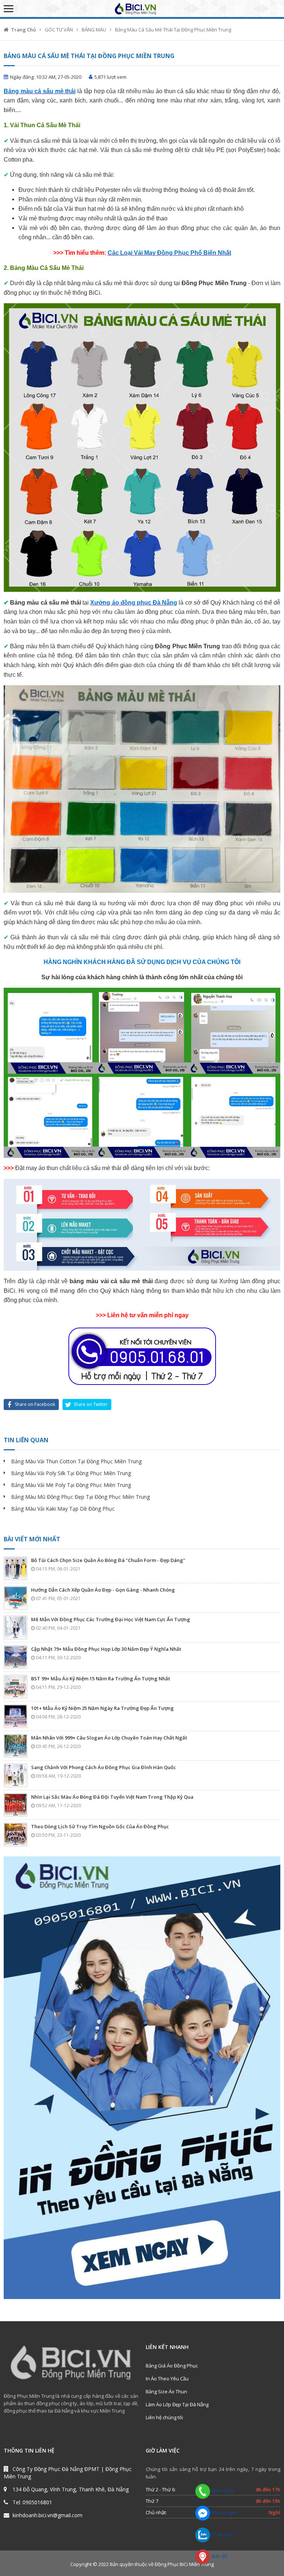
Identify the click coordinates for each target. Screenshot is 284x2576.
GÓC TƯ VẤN (59, 30)
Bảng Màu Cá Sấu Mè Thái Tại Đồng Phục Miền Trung (173, 30)
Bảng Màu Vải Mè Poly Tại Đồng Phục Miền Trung (71, 1485)
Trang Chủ (23, 30)
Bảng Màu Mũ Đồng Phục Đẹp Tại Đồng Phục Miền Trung (80, 1497)
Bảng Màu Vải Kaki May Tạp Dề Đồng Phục (63, 1509)
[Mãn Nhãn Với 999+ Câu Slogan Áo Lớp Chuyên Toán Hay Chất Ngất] (16, 1746)
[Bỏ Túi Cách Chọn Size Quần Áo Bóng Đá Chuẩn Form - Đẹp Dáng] (16, 1568)
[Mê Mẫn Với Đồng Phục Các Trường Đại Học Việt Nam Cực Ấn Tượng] (16, 1627)
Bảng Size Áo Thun (166, 2391)
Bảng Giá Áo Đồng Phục (172, 2366)
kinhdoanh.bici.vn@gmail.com (48, 2515)
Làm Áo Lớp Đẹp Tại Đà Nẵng (177, 2404)
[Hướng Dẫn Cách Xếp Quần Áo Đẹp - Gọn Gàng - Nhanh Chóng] (16, 1598)
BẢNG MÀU (94, 30)
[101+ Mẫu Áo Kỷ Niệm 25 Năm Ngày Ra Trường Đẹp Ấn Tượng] (16, 1716)
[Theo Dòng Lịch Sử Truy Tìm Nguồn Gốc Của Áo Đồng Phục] (16, 1835)
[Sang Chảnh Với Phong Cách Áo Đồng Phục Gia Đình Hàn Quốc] (16, 1775)
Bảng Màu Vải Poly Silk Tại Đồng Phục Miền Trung (71, 1473)
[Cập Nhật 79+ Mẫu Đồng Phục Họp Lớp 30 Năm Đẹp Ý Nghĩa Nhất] (16, 1657)
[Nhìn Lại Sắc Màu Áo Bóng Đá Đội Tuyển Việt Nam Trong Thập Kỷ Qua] (16, 1805)
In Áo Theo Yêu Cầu (167, 2379)
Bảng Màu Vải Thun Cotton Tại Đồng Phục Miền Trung (76, 1461)
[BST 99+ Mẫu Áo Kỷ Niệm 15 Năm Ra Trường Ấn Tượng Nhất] (16, 1687)
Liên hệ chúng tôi (164, 2417)
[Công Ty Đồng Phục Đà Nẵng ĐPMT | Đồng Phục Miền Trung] (142, 9)
